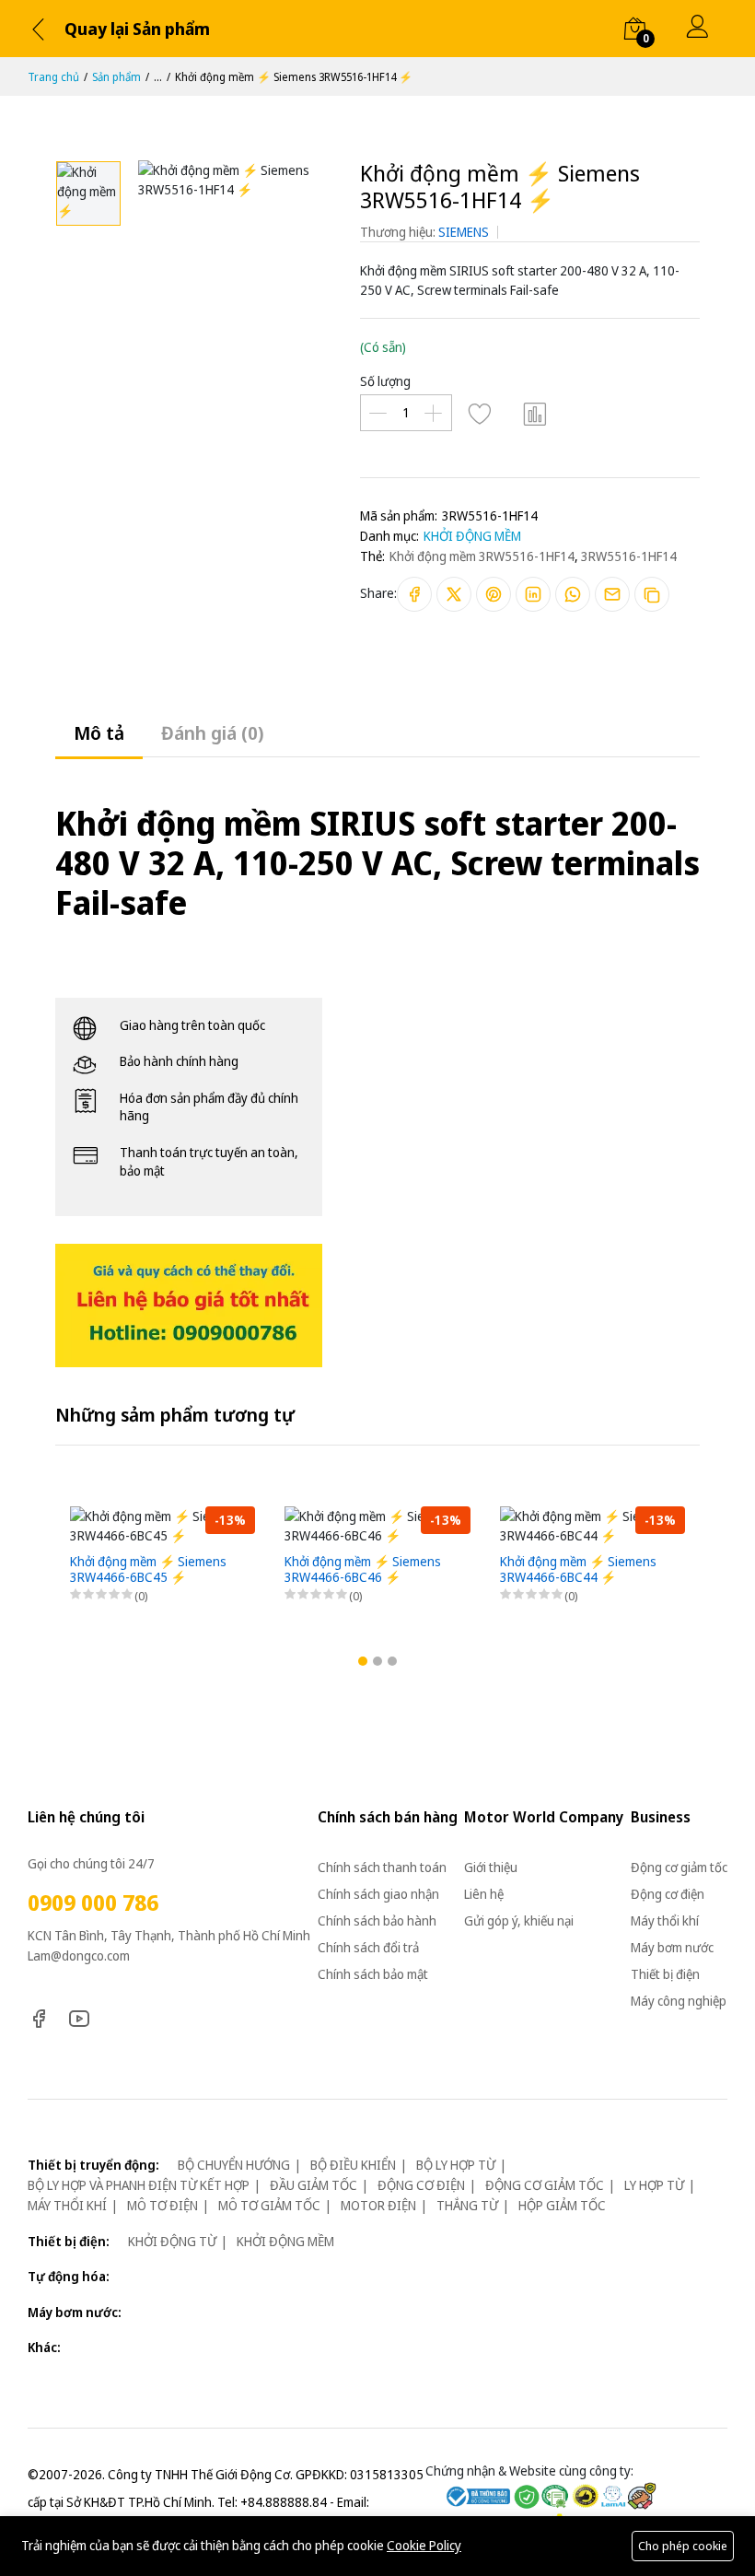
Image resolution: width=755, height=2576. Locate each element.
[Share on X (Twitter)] (454, 594)
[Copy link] (652, 594)
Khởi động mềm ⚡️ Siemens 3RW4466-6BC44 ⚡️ (578, 1570)
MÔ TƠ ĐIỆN (163, 2205)
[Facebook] (39, 2016)
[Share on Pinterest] (494, 594)
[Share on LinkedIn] (533, 594)
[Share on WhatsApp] (573, 594)
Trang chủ (53, 77)
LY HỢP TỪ (654, 2185)
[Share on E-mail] (612, 594)
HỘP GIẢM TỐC (562, 2205)
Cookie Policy (424, 2545)
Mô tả (99, 733)
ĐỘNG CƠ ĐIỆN (421, 2185)
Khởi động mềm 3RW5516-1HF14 (482, 556)
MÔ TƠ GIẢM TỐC (269, 2205)
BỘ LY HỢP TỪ (456, 2165)
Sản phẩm (116, 77)
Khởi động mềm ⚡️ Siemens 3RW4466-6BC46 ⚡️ (363, 1570)
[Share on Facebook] (414, 594)
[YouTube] (79, 2016)
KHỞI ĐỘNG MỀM (472, 536)
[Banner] (189, 1304)
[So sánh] (535, 413)
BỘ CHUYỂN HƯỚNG (234, 2165)
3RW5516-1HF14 (629, 556)
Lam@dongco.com (79, 1955)
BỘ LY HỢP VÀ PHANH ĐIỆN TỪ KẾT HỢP (139, 2185)
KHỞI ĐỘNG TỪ (172, 2241)
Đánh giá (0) (212, 733)
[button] (363, 1661)
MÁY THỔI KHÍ (67, 2205)
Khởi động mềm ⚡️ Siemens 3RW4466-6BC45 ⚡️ (148, 1570)
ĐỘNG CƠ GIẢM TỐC (545, 2185)
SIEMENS (464, 232)
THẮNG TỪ (467, 2205)
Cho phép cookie (683, 2546)
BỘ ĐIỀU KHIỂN (353, 2165)
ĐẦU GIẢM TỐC (314, 2185)
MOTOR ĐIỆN (378, 2205)
